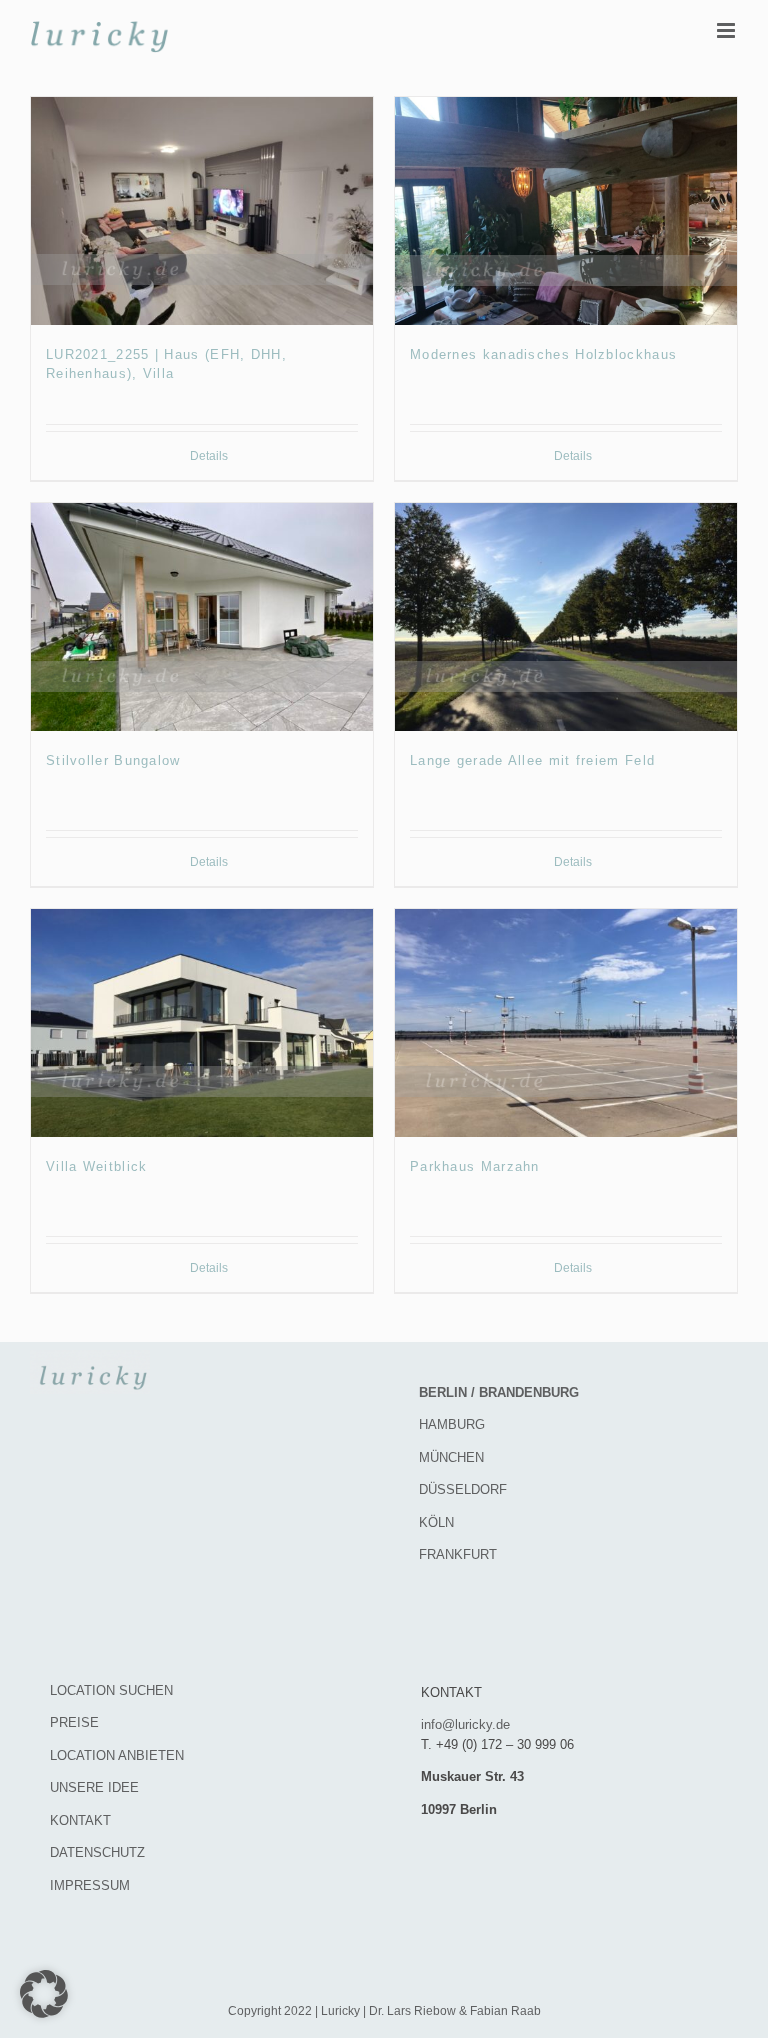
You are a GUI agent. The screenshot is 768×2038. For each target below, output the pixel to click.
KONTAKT (80, 1820)
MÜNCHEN (451, 1457)
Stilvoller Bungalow (113, 760)
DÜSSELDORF (463, 1489)
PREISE (74, 1722)
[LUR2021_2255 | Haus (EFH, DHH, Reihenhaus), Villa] (202, 211)
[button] (44, 1994)
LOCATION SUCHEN (111, 1690)
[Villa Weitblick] (202, 1023)
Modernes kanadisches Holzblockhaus (543, 354)
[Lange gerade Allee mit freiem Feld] (566, 617)
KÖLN (436, 1522)
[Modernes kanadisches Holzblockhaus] (566, 211)
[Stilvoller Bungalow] (202, 617)
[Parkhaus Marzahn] (566, 1023)
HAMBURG (452, 1424)
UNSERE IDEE (94, 1787)
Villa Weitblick (97, 1166)
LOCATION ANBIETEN (117, 1755)
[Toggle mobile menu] (727, 30)
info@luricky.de (465, 1724)
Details (209, 456)
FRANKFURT (458, 1554)
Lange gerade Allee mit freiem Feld (532, 760)
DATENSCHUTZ (97, 1852)
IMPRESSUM (90, 1885)
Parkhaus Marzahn (475, 1166)
